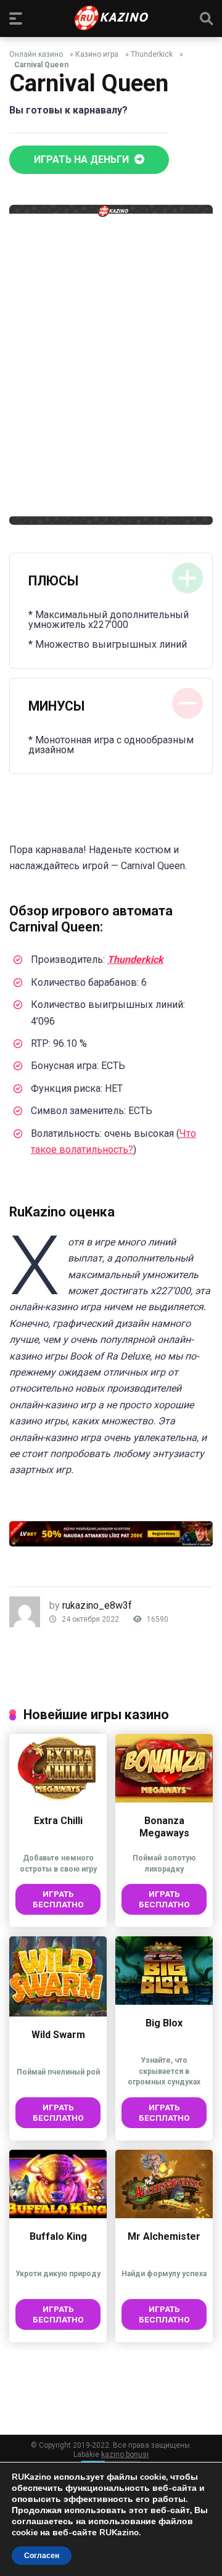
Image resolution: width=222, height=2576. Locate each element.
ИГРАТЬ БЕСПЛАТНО (58, 1899)
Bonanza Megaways (164, 1827)
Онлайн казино (36, 54)
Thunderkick (152, 54)
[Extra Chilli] (58, 1799)
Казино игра (97, 54)
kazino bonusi (125, 2454)
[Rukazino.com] (111, 18)
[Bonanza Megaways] (164, 1799)
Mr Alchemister (164, 2236)
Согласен (42, 2556)
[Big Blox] (164, 2001)
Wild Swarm (58, 2035)
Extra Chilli (58, 1821)
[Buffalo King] (58, 2215)
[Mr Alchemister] (164, 2215)
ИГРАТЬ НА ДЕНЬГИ (83, 159)
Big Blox (164, 2023)
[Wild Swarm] (58, 2013)
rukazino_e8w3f (97, 1605)
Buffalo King (58, 2236)
